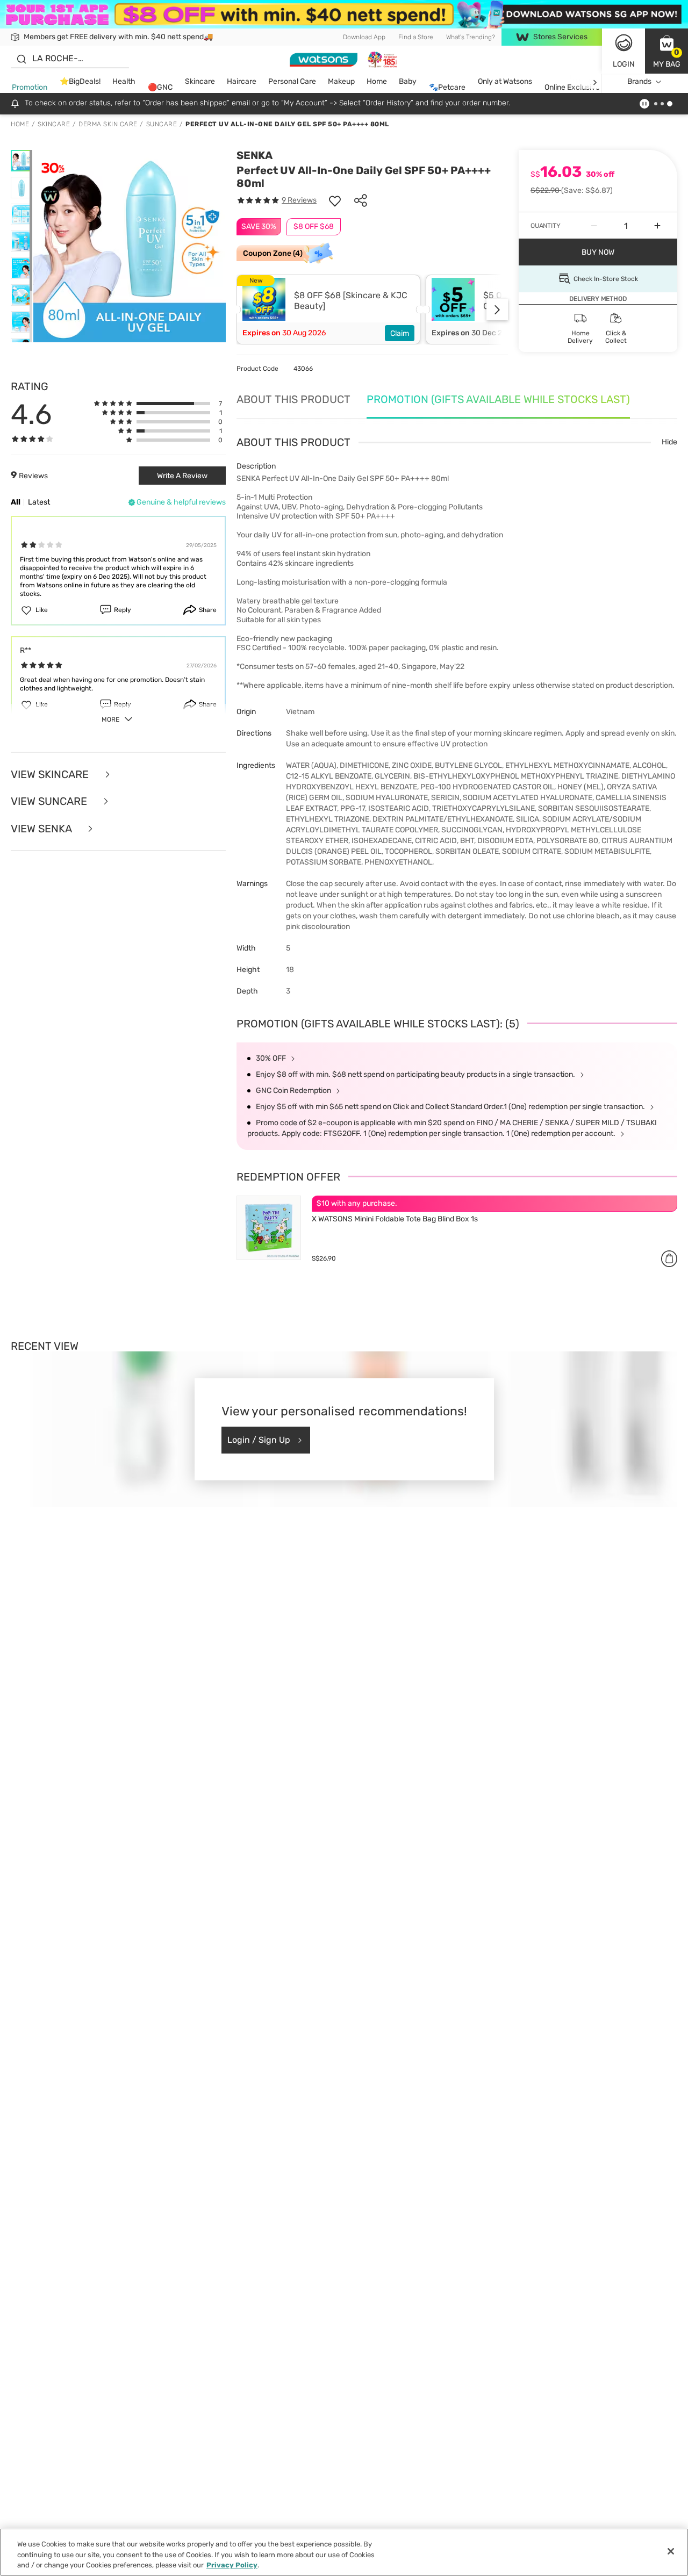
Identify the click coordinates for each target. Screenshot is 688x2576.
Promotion (30, 88)
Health (124, 82)
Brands (639, 82)
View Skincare (51, 775)
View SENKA (42, 829)
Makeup (341, 82)
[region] (344, 2552)
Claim (400, 333)
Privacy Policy (232, 2565)
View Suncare (50, 801)
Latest (39, 502)
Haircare (242, 82)
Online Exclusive (572, 88)
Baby (408, 82)
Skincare (200, 82)
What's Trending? (471, 37)
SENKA (255, 155)
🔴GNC (160, 88)
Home (377, 82)
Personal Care (292, 82)
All (16, 502)
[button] (666, 51)
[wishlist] (335, 200)
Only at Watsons (505, 82)
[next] (595, 82)
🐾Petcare (447, 88)
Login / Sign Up (259, 1440)
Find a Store (416, 37)
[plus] (657, 226)
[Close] (671, 2551)
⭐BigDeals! (80, 82)
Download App (364, 37)
